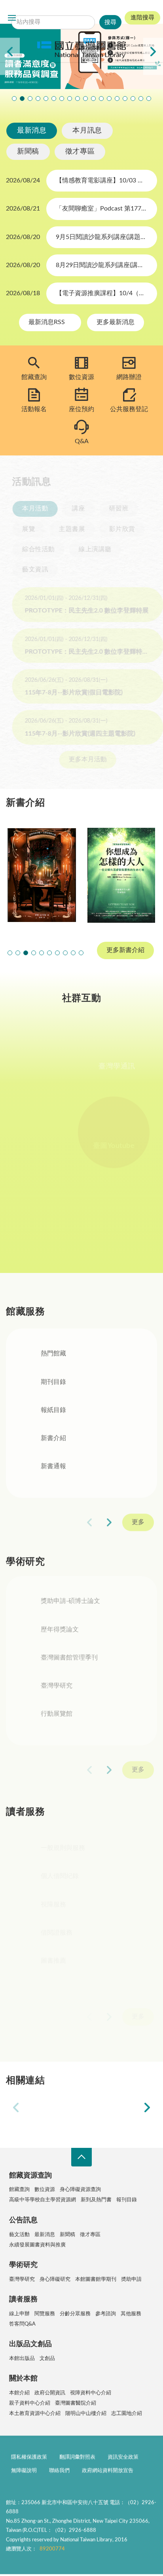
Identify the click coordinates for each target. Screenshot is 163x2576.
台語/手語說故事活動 (101, 99)
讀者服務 (23, 2299)
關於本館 (23, 2379)
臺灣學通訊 (121, 1066)
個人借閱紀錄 (60, 1884)
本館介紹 (19, 2393)
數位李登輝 (133, 99)
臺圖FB (42, 1066)
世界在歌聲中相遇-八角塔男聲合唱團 (30, 99)
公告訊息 (23, 2220)
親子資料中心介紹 (30, 2403)
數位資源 (81, 377)
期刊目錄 (53, 1384)
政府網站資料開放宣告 (108, 2473)
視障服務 (53, 1912)
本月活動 (29, 508)
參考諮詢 (106, 2314)
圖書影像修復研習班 (14, 99)
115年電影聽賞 (125, 99)
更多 (138, 1524)
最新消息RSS (47, 322)
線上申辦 (19, 2314)
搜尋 (67, 10)
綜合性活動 (32, 549)
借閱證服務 (57, 1940)
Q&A (82, 441)
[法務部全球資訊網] (52, 2108)
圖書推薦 (53, 1968)
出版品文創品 (30, 2344)
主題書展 (66, 529)
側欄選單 (12, 18)
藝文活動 (19, 2235)
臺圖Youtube (121, 1146)
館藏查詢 (34, 377)
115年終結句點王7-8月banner (85, 99)
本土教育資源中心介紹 (35, 2414)
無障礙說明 (24, 2473)
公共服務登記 (129, 409)
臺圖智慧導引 (117, 99)
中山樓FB (41, 1146)
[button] (10, 953)
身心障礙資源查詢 (80, 2190)
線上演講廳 (89, 549)
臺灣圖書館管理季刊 (69, 1662)
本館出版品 (22, 2359)
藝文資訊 (29, 569)
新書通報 (53, 1468)
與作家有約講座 (38, 99)
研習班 (113, 508)
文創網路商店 (149, 99)
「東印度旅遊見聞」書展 (54, 99)
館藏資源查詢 (30, 2176)
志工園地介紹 (127, 2414)
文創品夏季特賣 (46, 99)
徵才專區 (80, 152)
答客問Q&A (22, 2324)
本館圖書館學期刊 (96, 2279)
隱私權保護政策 (29, 2459)
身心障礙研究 (55, 2279)
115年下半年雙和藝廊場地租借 (70, 99)
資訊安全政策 (123, 2459)
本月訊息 (87, 131)
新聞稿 (28, 152)
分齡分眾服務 (75, 2314)
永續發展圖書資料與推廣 (37, 2245)
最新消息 (32, 131)
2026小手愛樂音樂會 (93, 99)
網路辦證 (129, 377)
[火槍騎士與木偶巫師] (42, 875)
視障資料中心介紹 (91, 2393)
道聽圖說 (81, 1225)
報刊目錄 (127, 2200)
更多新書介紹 (125, 950)
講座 (72, 508)
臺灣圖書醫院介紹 (76, 2403)
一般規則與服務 (63, 1855)
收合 (81, 2157)
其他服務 (131, 2314)
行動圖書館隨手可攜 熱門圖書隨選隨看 (141, 99)
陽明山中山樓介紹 (86, 2414)
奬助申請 (131, 2279)
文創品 (47, 2359)
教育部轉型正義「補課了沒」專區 (109, 99)
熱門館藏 (53, 1355)
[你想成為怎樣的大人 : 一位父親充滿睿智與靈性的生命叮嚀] (121, 875)
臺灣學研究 (57, 1690)
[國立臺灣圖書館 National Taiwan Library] (81, 50)
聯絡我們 (59, 2473)
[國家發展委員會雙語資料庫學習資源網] (111, 2108)
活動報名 (34, 409)
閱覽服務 (45, 2314)
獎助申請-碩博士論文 (70, 1605)
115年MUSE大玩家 (62, 99)
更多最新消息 (116, 322)
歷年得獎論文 (60, 1634)
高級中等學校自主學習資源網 (43, 2200)
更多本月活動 (81, 759)
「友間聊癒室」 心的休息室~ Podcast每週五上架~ (78, 99)
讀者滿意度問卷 (22, 99)
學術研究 (23, 2265)
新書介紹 (53, 1440)
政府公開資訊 (50, 2393)
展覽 (22, 529)
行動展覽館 (57, 1718)
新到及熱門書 (96, 2200)
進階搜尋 (142, 18)
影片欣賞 (116, 529)
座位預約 (81, 409)
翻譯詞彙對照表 (77, 2459)
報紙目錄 (53, 1412)
